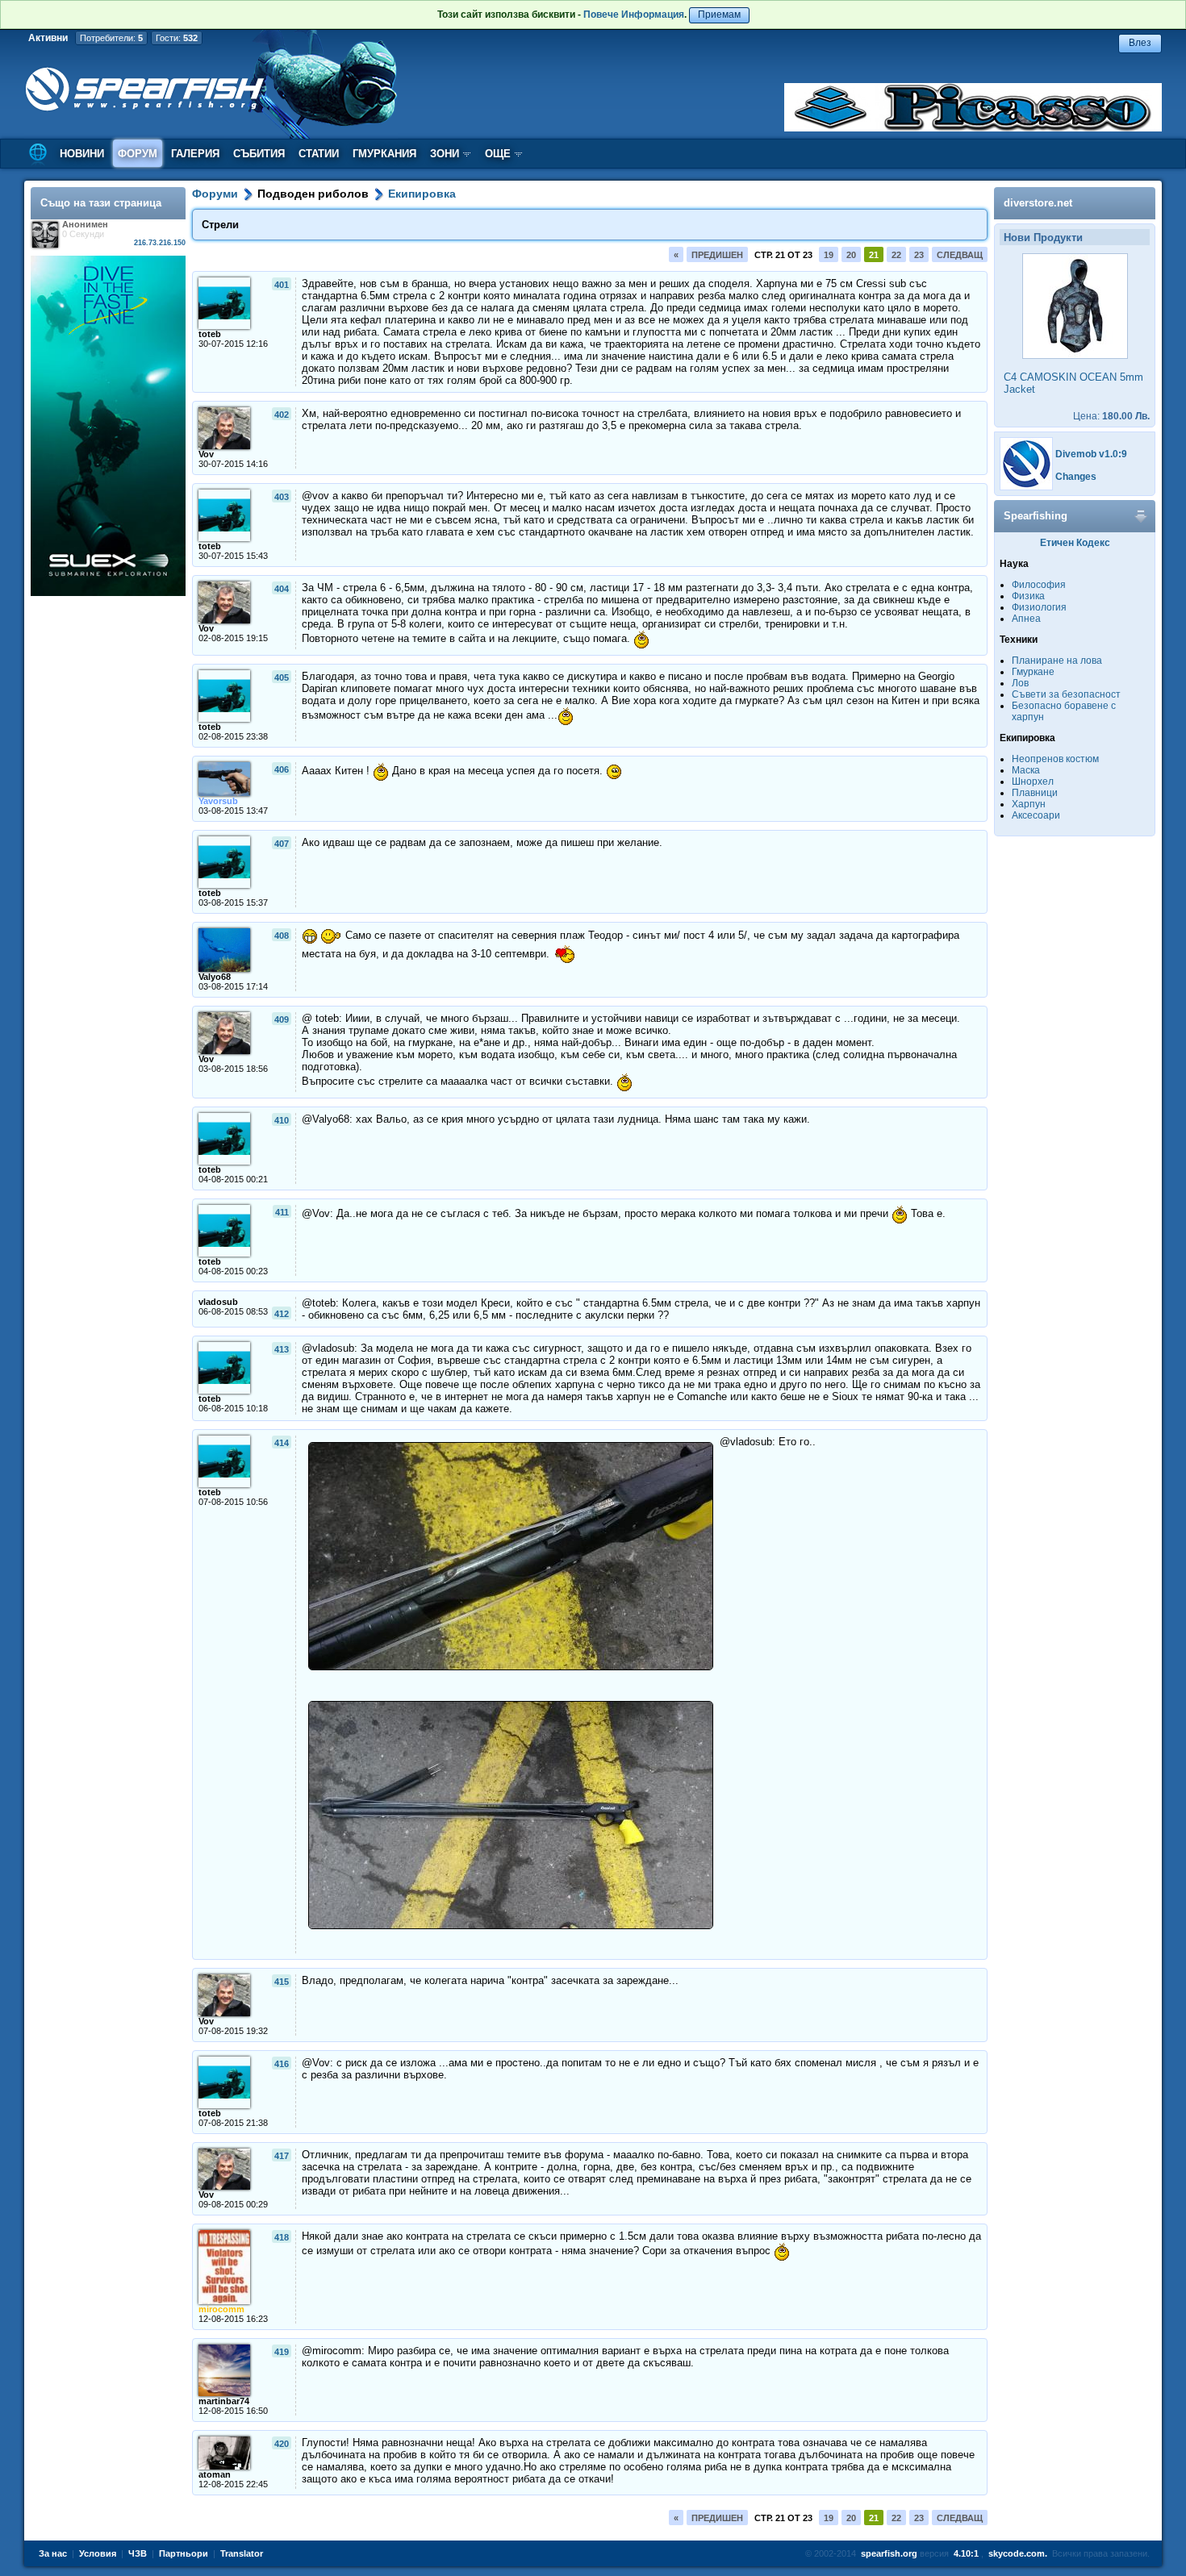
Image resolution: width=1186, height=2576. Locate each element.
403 (282, 497)
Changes (1076, 477)
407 (282, 844)
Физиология (1039, 607)
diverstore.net (1038, 203)
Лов (1020, 683)
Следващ (960, 255)
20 (851, 255)
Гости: (177, 38)
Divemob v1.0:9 (1091, 454)
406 (282, 769)
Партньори (184, 2553)
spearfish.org (889, 2553)
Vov (206, 454)
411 (282, 1212)
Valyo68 (215, 977)
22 (896, 255)
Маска (1026, 770)
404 (282, 589)
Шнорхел (1033, 782)
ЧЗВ (138, 2553)
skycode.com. (1018, 2553)
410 (282, 1120)
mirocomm (221, 2309)
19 (829, 255)
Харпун (1029, 804)
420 (282, 2444)
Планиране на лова (1057, 661)
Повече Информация (634, 15)
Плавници (1035, 793)
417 (282, 2156)
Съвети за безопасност (1066, 694)
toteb (210, 334)
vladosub (218, 1302)
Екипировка (422, 194)
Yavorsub (218, 801)
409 (282, 1019)
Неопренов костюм (1055, 759)
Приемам (719, 15)
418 (282, 2237)
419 (282, 2352)
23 (919, 255)
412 (282, 1314)
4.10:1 (966, 2553)
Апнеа (1026, 619)
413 (282, 1349)
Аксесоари (1036, 815)
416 (282, 2064)
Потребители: (111, 38)
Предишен (717, 255)
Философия (1039, 585)
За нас (53, 2553)
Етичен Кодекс (1075, 543)
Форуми (215, 194)
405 (282, 677)
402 (282, 415)
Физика (1028, 596)
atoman (215, 2474)
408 (282, 936)
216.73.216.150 (160, 243)
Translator (242, 2553)
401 (282, 285)
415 (282, 1982)
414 (282, 1443)
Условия (98, 2553)
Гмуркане (1033, 672)
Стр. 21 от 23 (783, 255)
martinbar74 (224, 2401)
